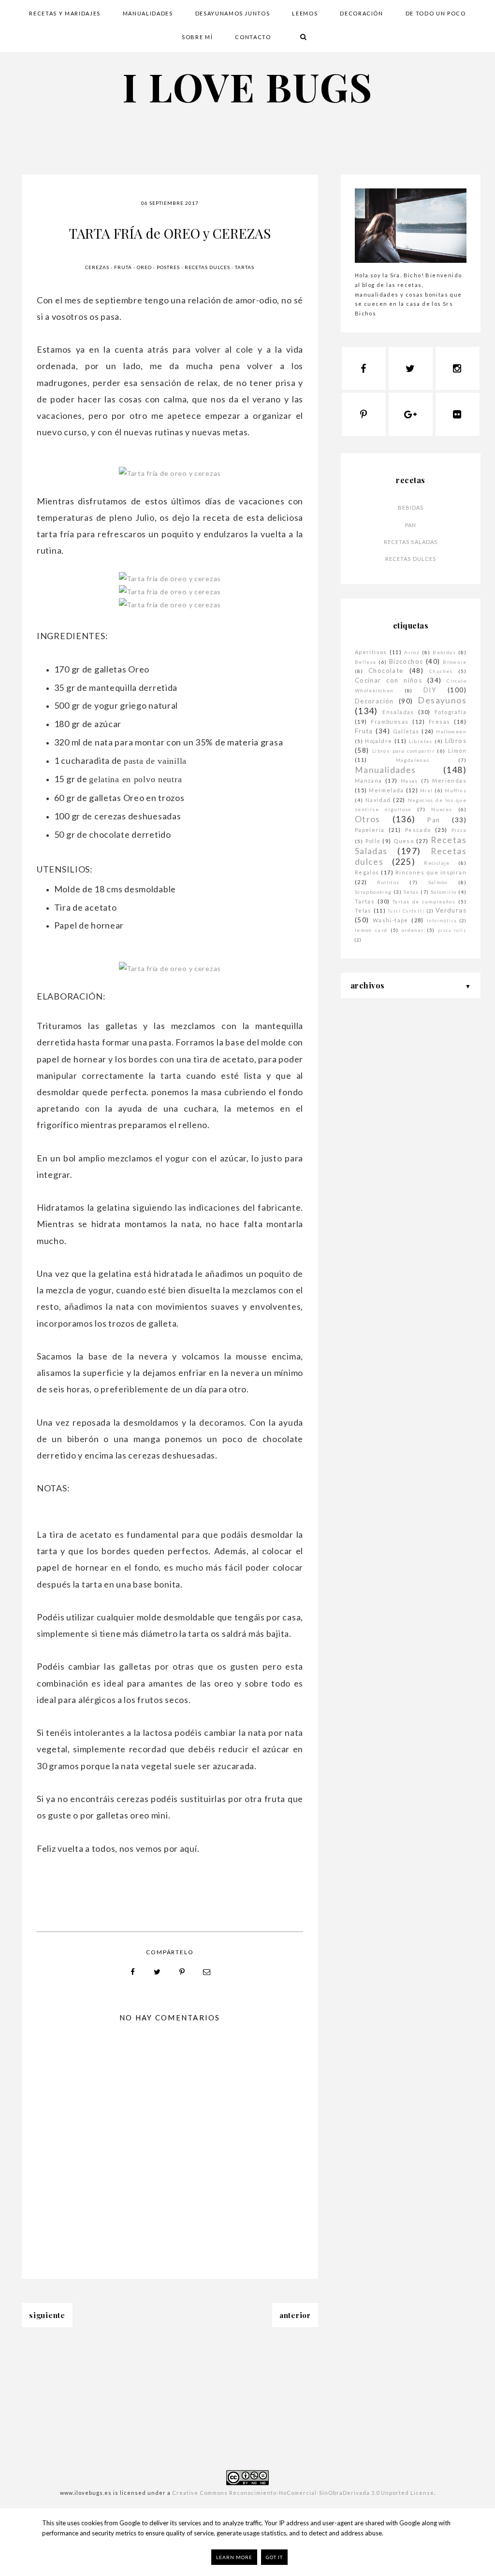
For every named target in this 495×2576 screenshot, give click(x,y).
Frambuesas (390, 722)
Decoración (374, 701)
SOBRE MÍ (197, 37)
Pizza (459, 830)
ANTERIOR (295, 2315)
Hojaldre (379, 741)
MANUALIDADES (148, 13)
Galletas (406, 731)
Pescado (418, 830)
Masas (409, 781)
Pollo (373, 841)
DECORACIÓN (362, 13)
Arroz (412, 652)
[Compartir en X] (158, 1972)
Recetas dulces (207, 267)
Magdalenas (413, 760)
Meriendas (449, 780)
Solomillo (444, 892)
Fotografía (451, 712)
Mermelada (386, 790)
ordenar (413, 930)
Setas (411, 892)
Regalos (367, 872)
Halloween (451, 731)
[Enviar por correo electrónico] (207, 1972)
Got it (274, 2557)
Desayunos (442, 700)
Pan (411, 525)
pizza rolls (452, 930)
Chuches (441, 671)
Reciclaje (437, 863)
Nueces (442, 809)
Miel (427, 790)
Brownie (455, 662)
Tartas (245, 267)
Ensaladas (398, 712)
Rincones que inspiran (431, 872)
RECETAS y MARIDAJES (65, 13)
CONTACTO (253, 37)
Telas (363, 910)
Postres (168, 267)
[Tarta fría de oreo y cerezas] (170, 473)
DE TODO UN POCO (436, 13)
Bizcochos (406, 661)
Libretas (421, 741)
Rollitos (388, 882)
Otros (368, 819)
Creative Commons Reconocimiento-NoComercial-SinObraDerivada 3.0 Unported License (303, 2493)
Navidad (378, 800)
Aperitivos (371, 652)
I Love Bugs (247, 86)
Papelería (370, 830)
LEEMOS (305, 13)
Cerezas (97, 267)
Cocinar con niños (388, 680)
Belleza (366, 662)
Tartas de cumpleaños (424, 902)
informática (442, 921)
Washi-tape (391, 920)
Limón (457, 751)
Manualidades (386, 770)
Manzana (369, 780)
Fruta (123, 267)
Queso (404, 841)
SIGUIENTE (47, 2315)
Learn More (234, 2557)
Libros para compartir (403, 751)
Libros (456, 741)
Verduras (451, 910)
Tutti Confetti (406, 911)
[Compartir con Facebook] (133, 1972)
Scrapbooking (373, 892)
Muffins (456, 790)
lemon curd (371, 930)
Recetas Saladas (411, 542)
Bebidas (411, 508)
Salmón (438, 882)
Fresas (439, 722)
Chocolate (386, 671)
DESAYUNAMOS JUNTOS (233, 13)
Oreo (144, 267)
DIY (430, 690)
